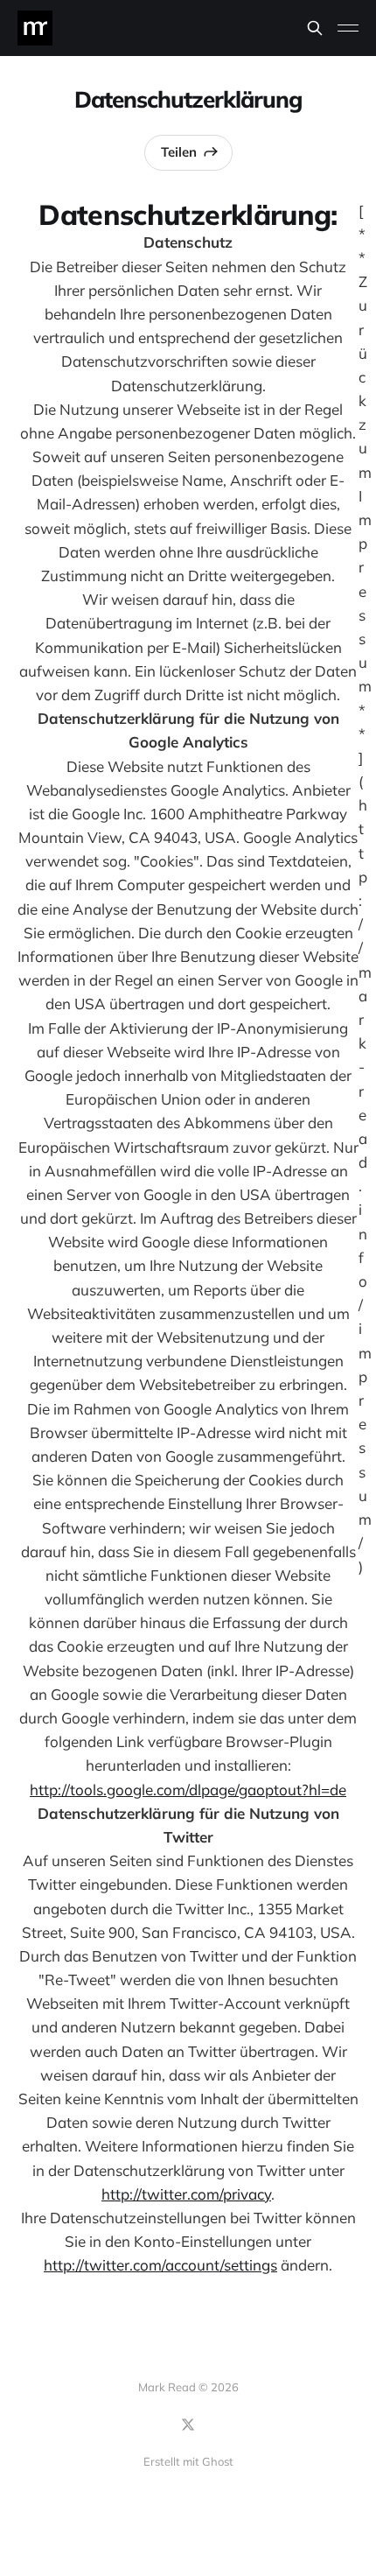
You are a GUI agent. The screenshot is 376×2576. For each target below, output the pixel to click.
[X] (188, 2425)
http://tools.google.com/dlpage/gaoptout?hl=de (188, 1790)
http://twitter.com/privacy (186, 2194)
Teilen (179, 152)
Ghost (218, 2461)
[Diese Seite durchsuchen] (315, 28)
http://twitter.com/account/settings (160, 2265)
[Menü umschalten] (348, 28)
